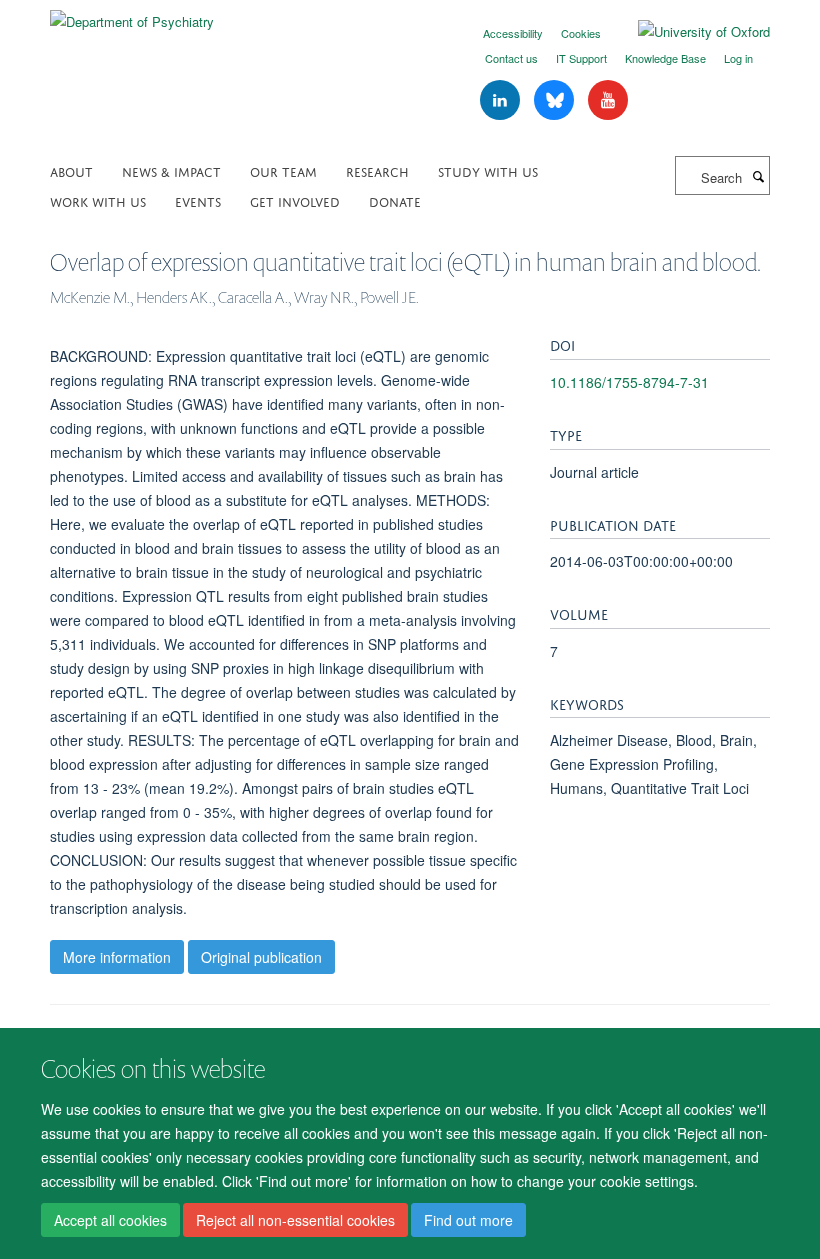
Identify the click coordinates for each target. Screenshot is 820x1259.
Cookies (581, 33)
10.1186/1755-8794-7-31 (629, 382)
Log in (738, 58)
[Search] (758, 176)
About (71, 170)
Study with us (488, 170)
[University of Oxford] (689, 32)
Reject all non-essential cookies (295, 1220)
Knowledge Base (665, 58)
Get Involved (295, 200)
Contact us (511, 58)
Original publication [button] (261, 957)
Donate (395, 200)
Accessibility (513, 33)
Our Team (283, 170)
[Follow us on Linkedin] (502, 100)
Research (377, 170)
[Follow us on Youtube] (608, 100)
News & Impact (171, 170)
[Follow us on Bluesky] (556, 100)
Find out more (468, 1220)
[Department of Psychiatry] (132, 14)
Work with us (98, 200)
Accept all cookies (110, 1220)
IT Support (581, 58)
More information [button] (117, 957)
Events (198, 200)
